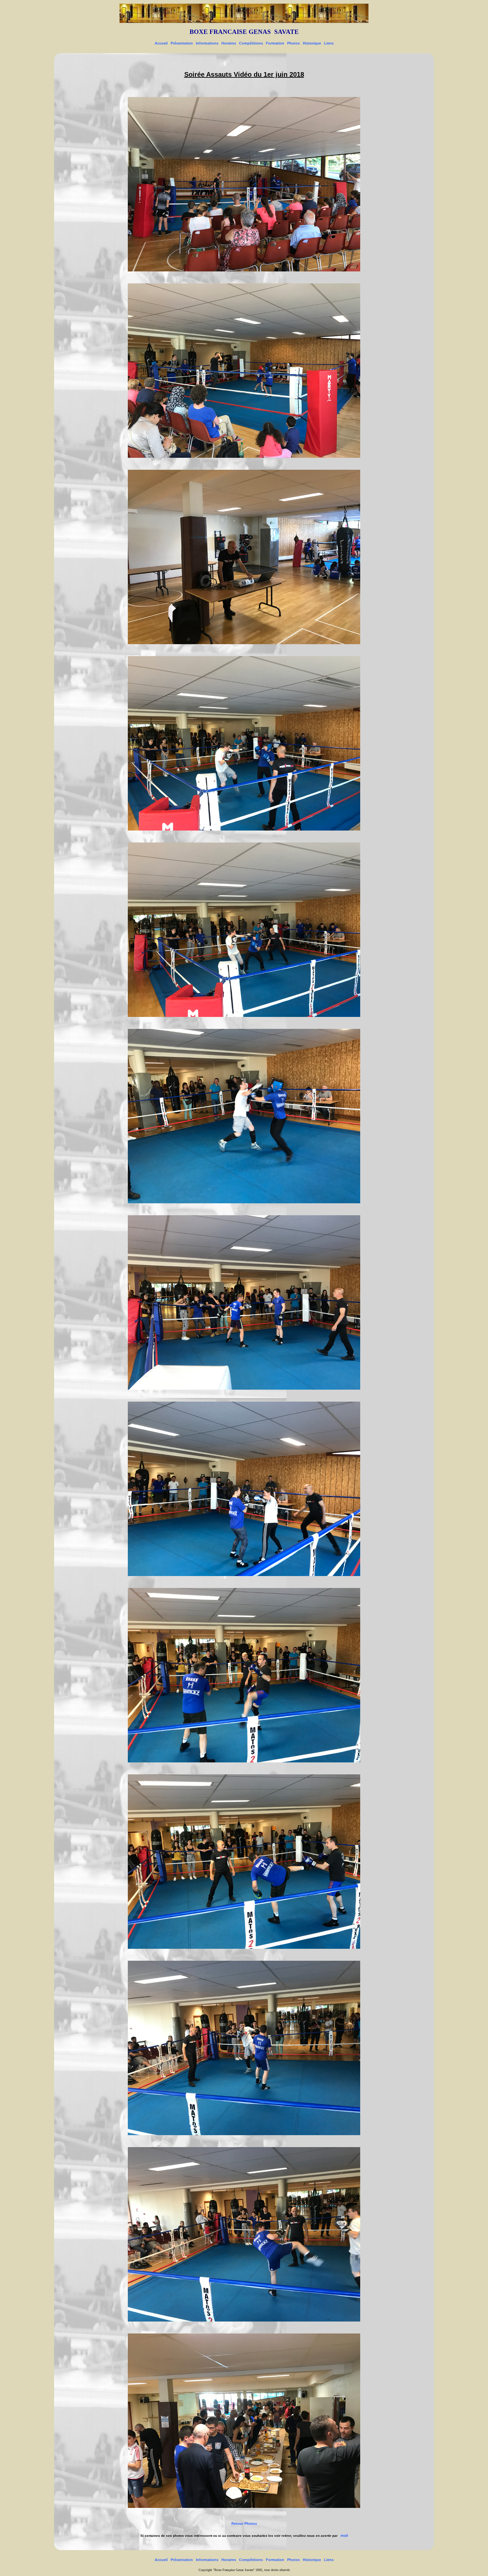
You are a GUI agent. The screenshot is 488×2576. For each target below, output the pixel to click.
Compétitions (251, 43)
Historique (312, 43)
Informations (207, 43)
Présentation (182, 43)
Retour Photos (244, 2524)
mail (344, 2535)
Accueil (161, 43)
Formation (275, 43)
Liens (329, 43)
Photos (293, 43)
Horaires (229, 43)
